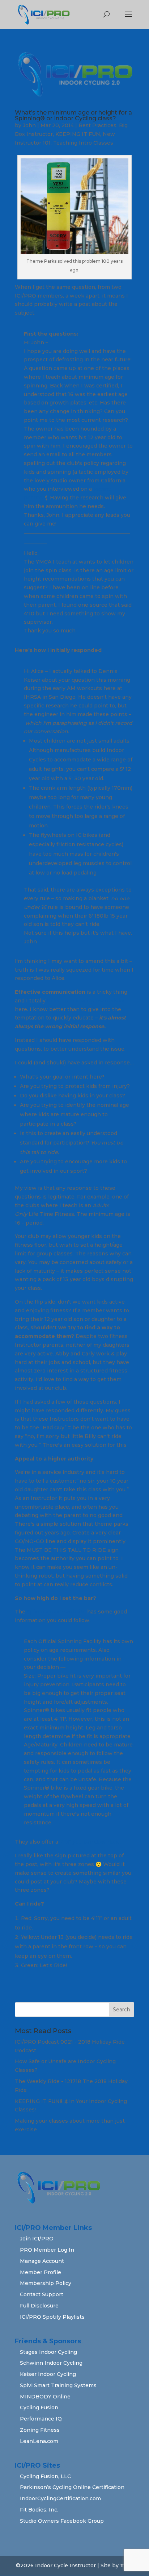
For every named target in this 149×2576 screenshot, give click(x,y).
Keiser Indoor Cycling (48, 2374)
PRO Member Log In (47, 2250)
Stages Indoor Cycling (48, 2352)
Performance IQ (41, 2419)
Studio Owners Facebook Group (62, 2521)
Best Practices (97, 125)
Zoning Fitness (40, 2430)
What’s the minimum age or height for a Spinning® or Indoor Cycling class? (73, 115)
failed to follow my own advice (86, 1001)
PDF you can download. (90, 1842)
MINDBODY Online (45, 2397)
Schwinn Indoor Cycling (51, 2363)
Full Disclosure (39, 2306)
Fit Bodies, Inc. (39, 2510)
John (29, 125)
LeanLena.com (39, 2441)
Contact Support (42, 2294)
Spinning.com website (56, 1612)
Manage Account (42, 2261)
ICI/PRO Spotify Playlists (52, 2317)
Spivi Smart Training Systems (58, 2385)
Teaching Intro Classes (83, 143)
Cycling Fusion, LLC (45, 2476)
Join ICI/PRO (37, 2239)
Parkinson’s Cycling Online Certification (72, 2487)
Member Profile (41, 2272)
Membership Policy (46, 2283)
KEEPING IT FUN (78, 134)
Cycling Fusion (39, 2407)
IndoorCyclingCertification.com (60, 2498)
